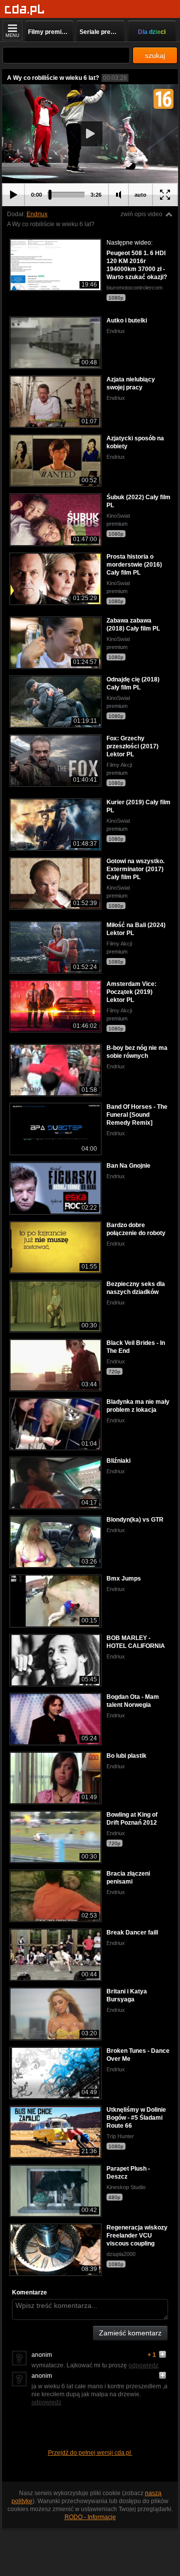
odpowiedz (143, 2365)
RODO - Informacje (90, 2517)
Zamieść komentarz (130, 2333)
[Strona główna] (25, 10)
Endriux (37, 214)
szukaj (155, 55)
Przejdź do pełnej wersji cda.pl (90, 2453)
